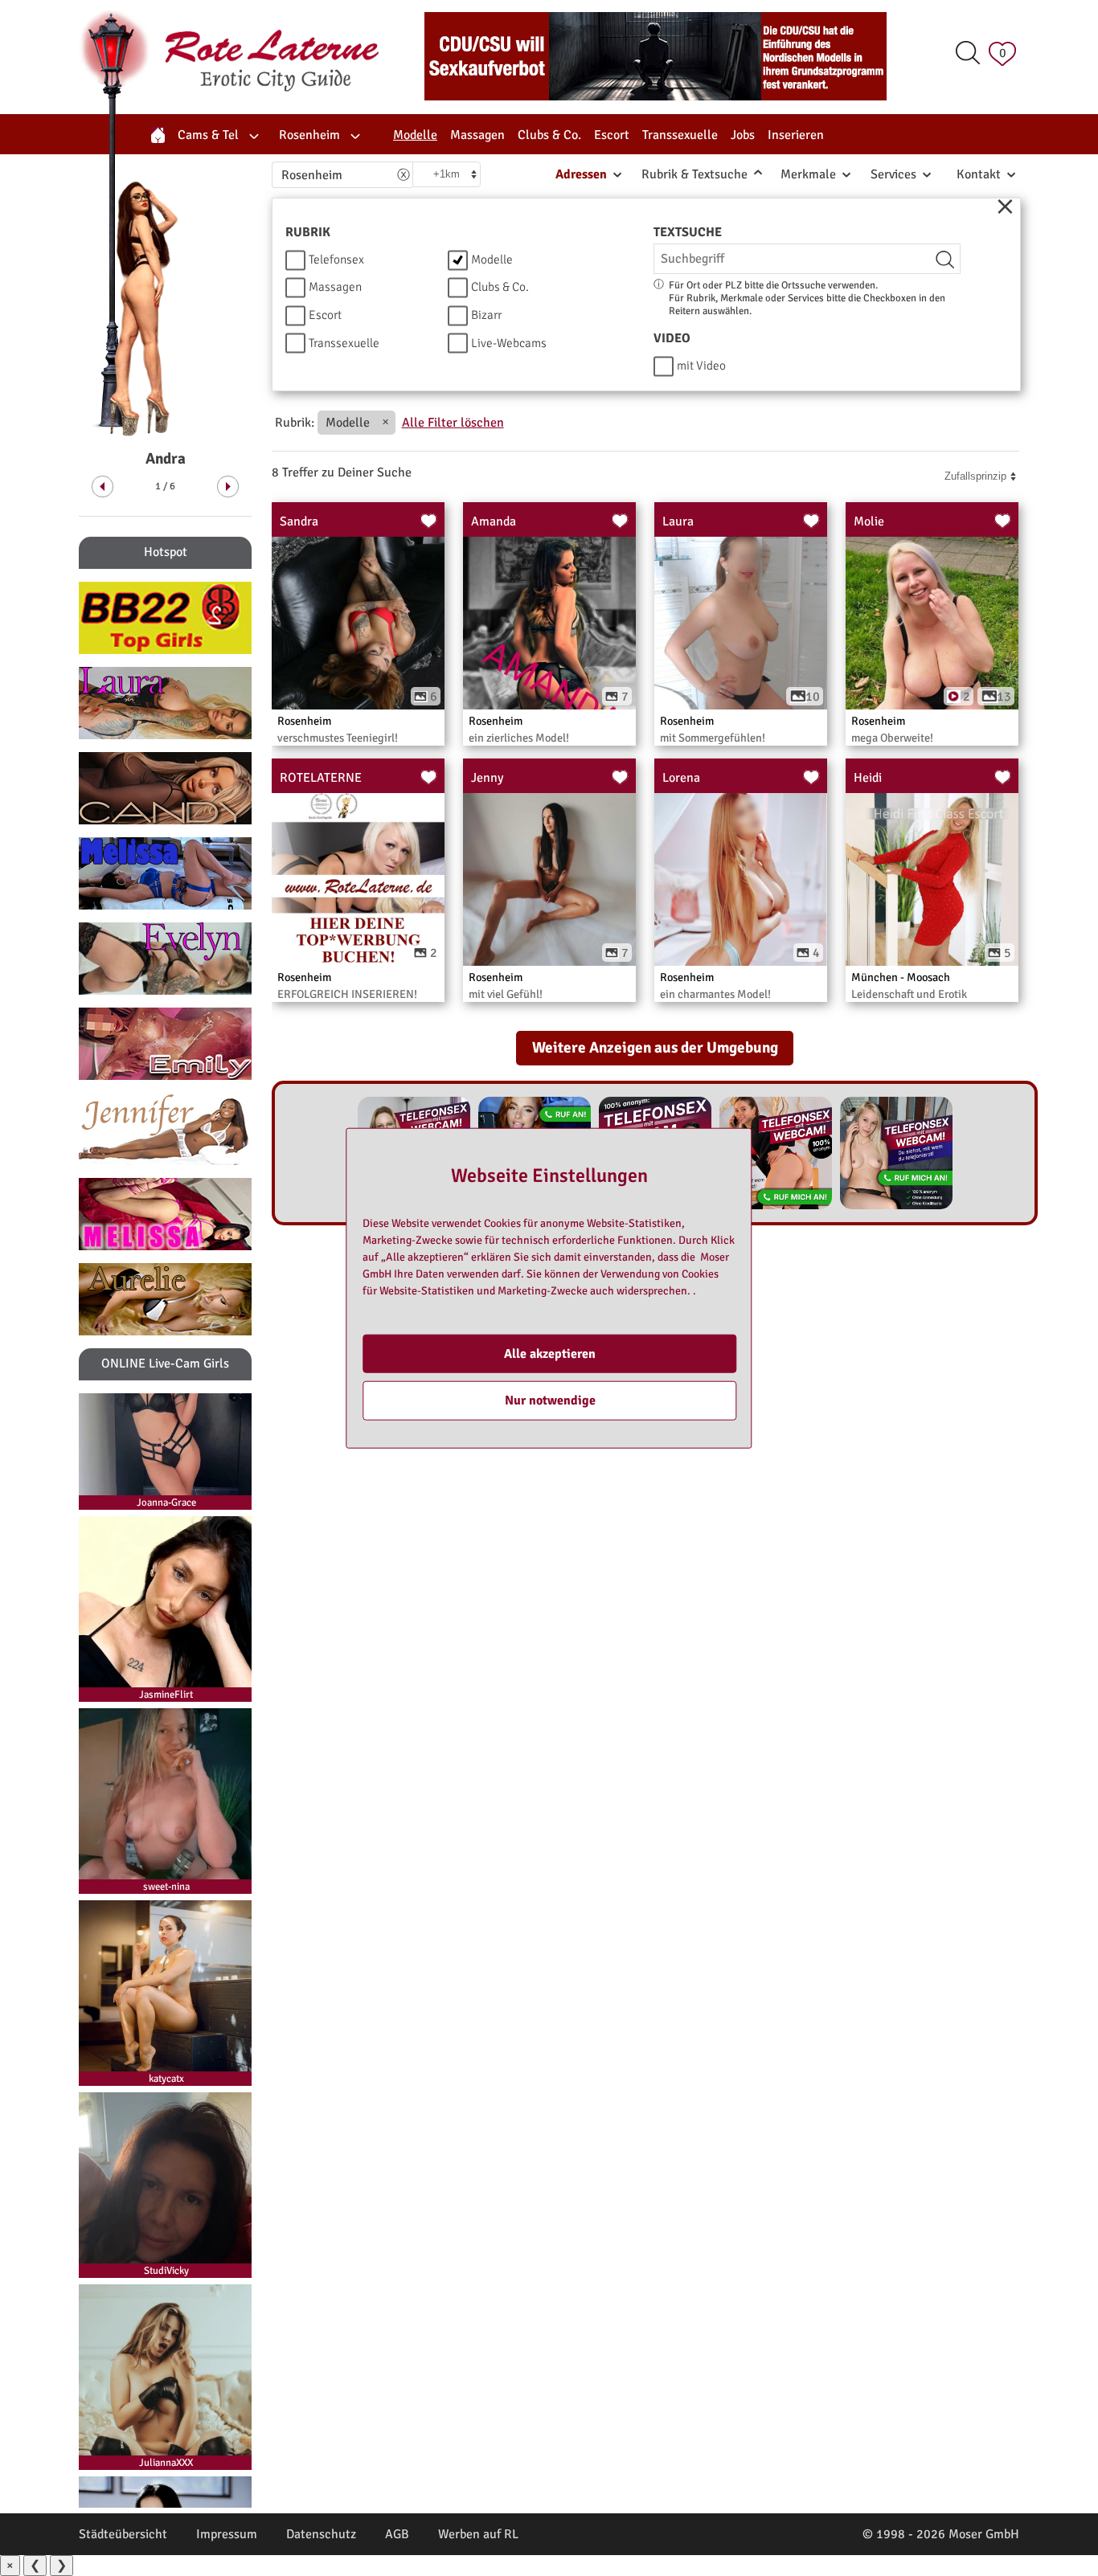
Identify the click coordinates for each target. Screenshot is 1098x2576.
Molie (869, 521)
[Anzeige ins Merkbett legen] (429, 521)
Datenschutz (321, 2534)
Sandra (299, 521)
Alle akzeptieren (550, 1354)
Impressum (227, 2534)
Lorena (681, 778)
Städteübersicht (123, 2534)
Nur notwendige (550, 1400)
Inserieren (796, 135)
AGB (397, 2534)
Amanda (494, 521)
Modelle (348, 423)
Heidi (868, 778)
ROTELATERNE (321, 778)
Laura (678, 521)
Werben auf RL (478, 2534)
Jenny (487, 778)
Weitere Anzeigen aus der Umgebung (655, 1048)
